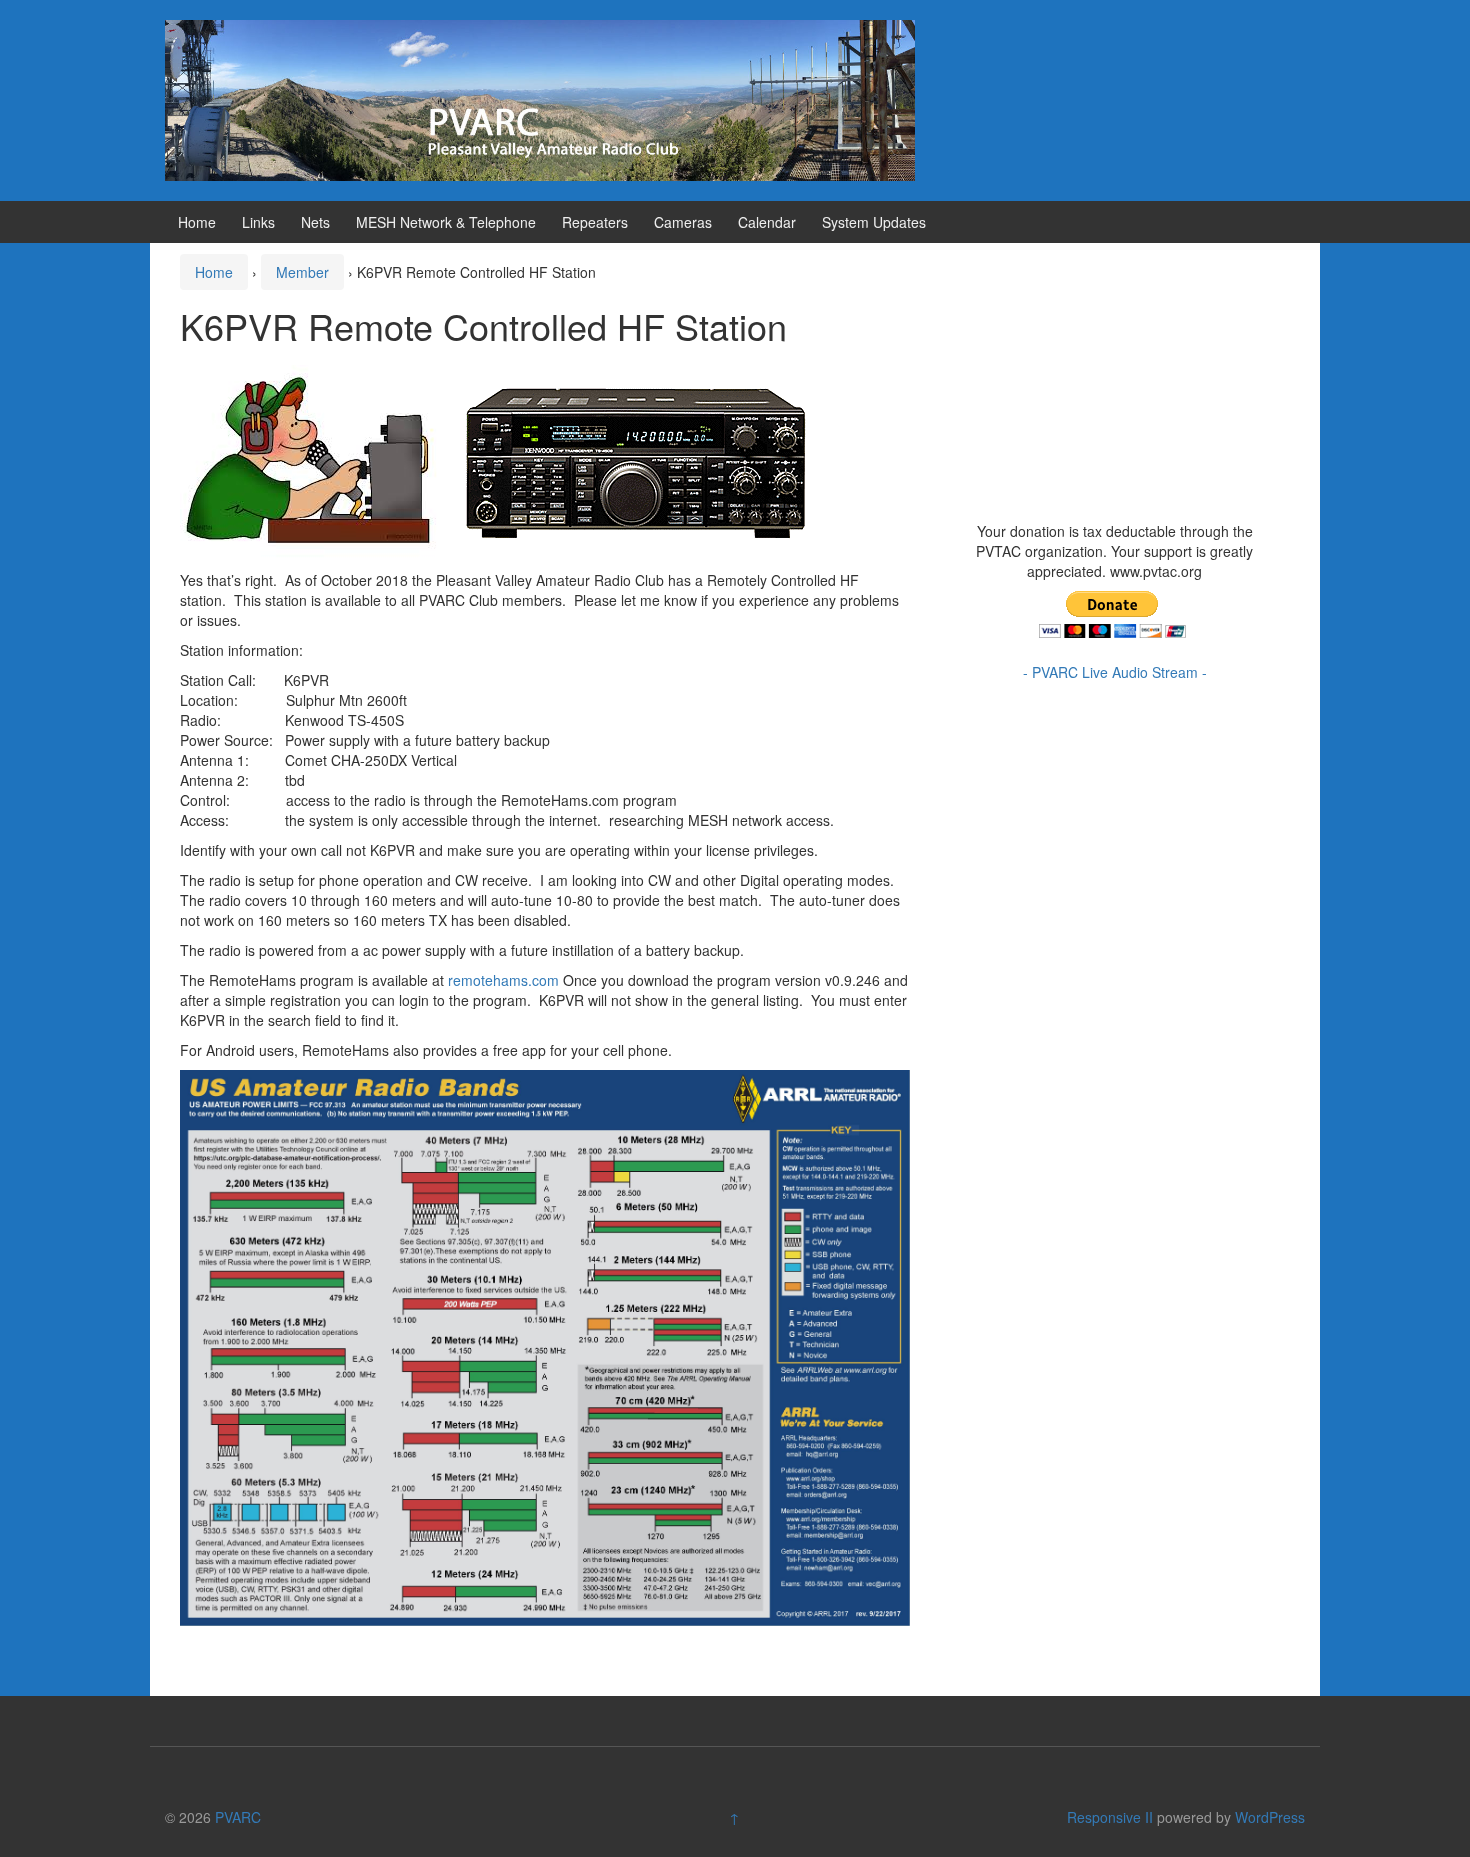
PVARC (238, 1817)
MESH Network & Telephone (446, 222)
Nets (315, 222)
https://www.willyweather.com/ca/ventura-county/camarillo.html (1105, 491)
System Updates (874, 222)
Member (302, 272)
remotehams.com (503, 980)
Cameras (683, 222)
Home (197, 222)
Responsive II (1110, 1817)
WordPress (1270, 1817)
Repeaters (595, 222)
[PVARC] (540, 98)
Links (258, 222)
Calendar (767, 222)
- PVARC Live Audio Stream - (1115, 672)
